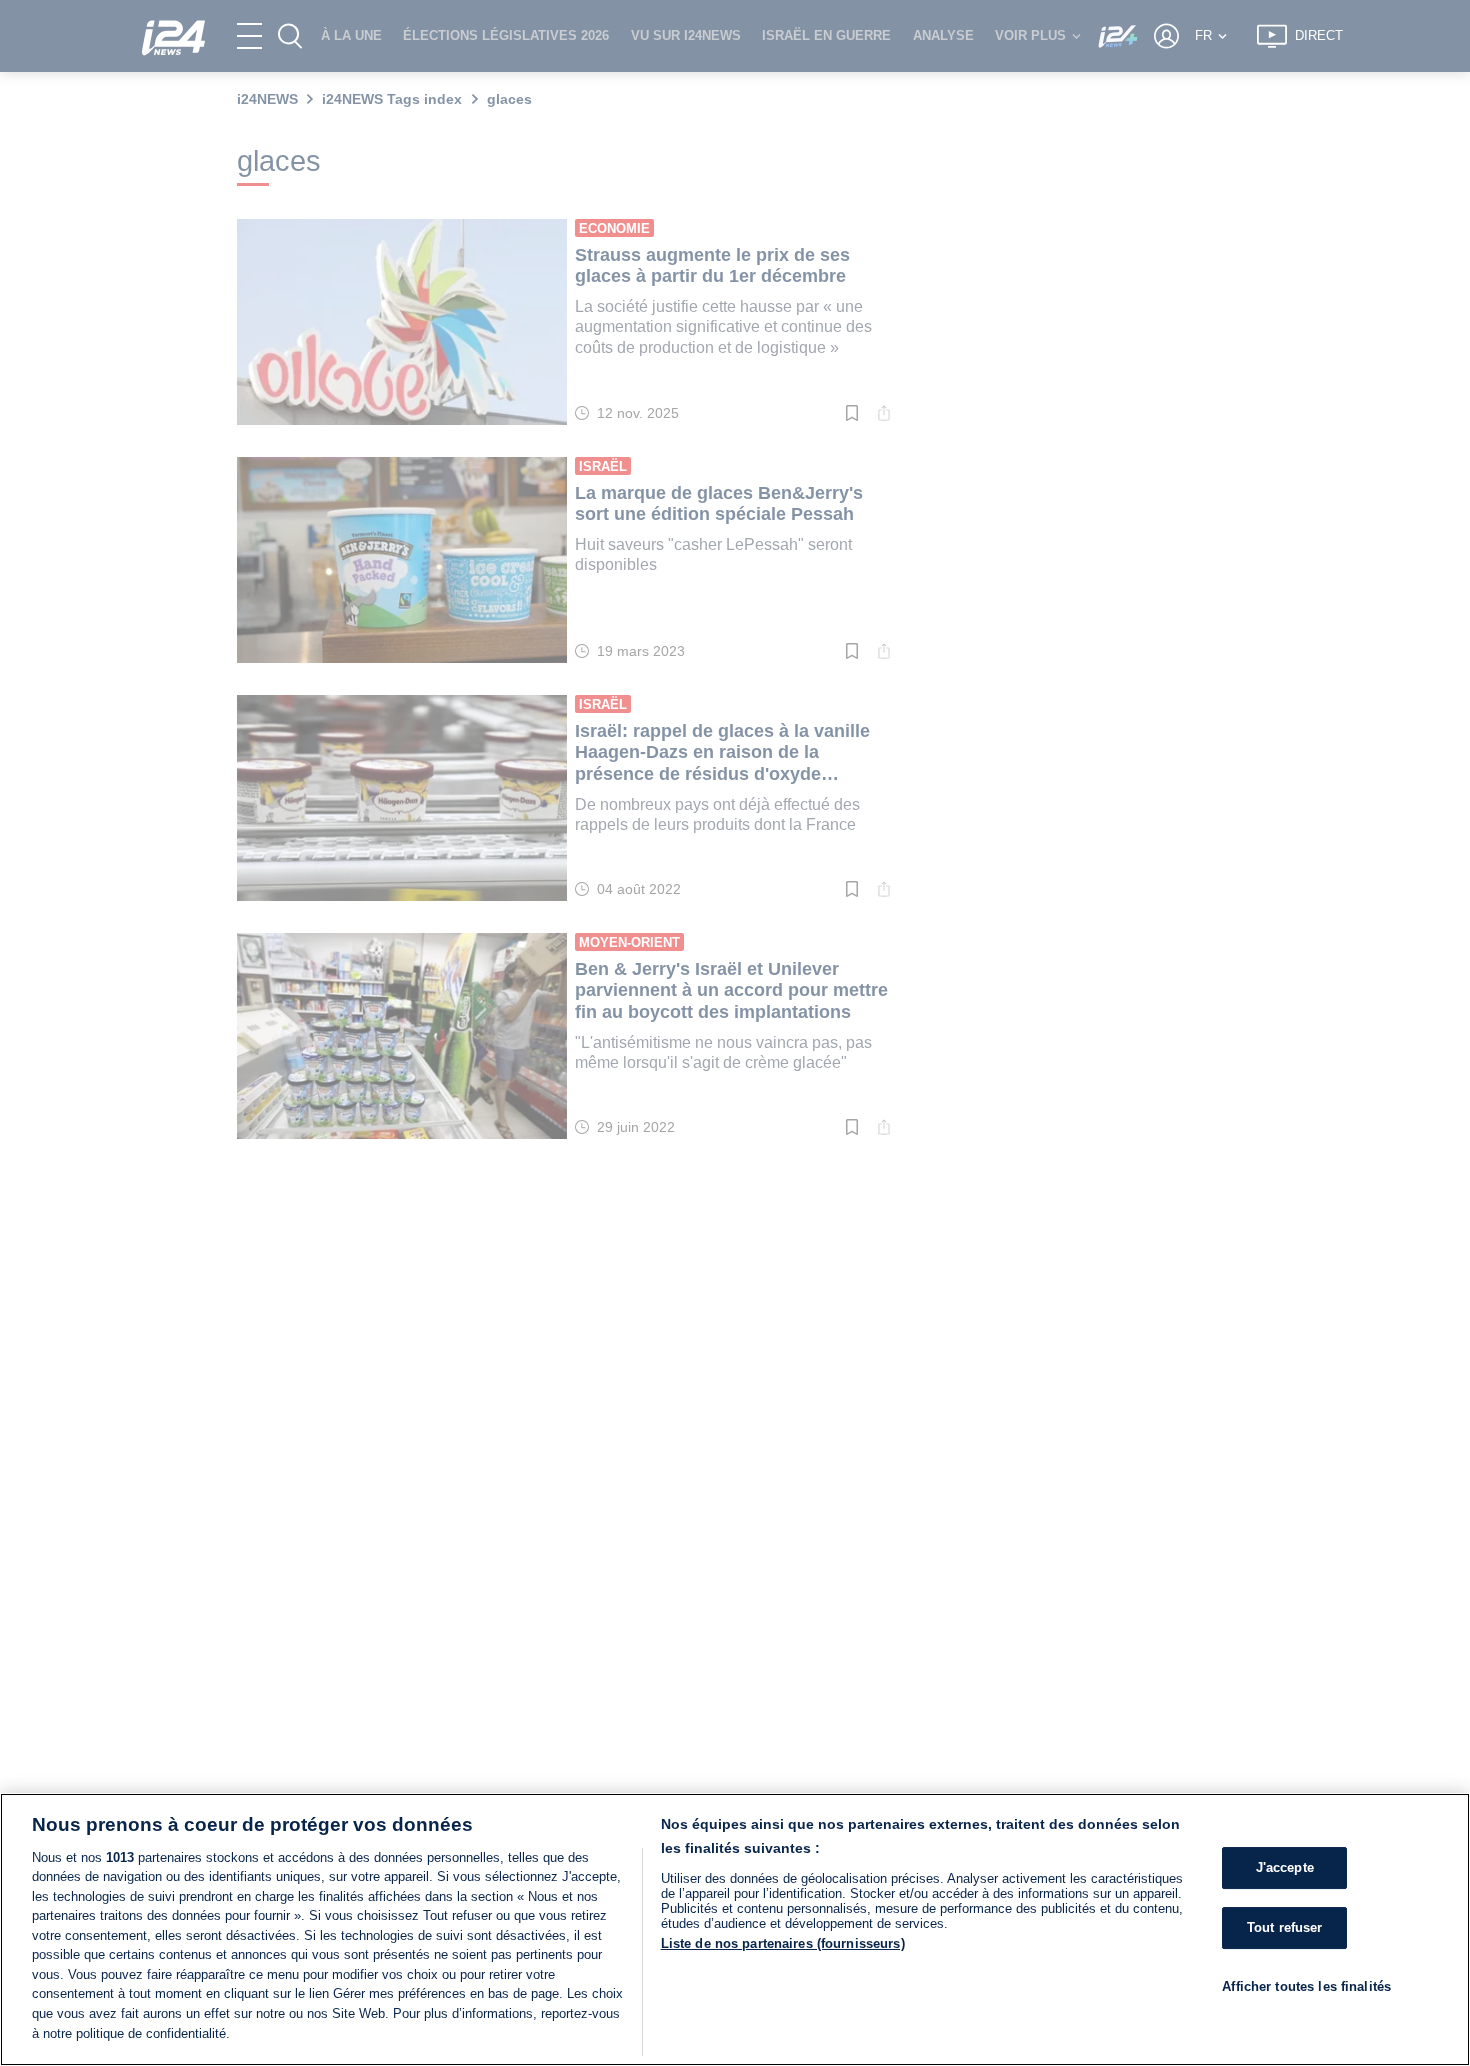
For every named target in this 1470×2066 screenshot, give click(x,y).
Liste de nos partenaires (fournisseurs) (783, 1943)
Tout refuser (1285, 1927)
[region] (735, 1929)
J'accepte (1285, 1868)
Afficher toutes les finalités (1306, 1986)
